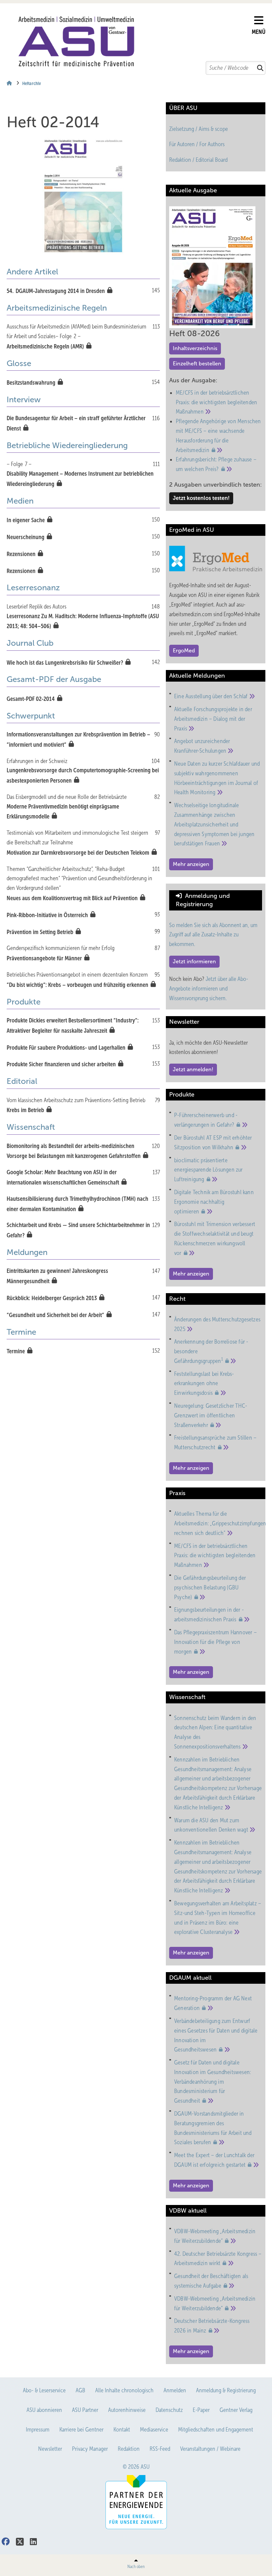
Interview (24, 400)
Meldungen (27, 1252)
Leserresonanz (33, 588)
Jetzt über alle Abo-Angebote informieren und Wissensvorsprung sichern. (209, 989)
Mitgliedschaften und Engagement (216, 2430)
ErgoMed (184, 651)
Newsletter (50, 2449)
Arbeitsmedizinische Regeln (57, 308)
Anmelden (175, 2390)
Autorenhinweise (127, 2410)
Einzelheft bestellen (197, 364)
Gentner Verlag (236, 2410)
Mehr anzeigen (191, 864)
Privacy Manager (90, 2449)
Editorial (22, 1081)
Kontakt (122, 2430)
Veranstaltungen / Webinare (210, 2449)
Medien (20, 501)
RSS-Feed (160, 2449)
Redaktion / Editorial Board (198, 160)
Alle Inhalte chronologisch (124, 2390)
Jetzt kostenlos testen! (201, 498)
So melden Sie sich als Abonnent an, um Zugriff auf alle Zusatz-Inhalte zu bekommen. (213, 935)
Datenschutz (169, 2410)
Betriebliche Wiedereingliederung (67, 445)
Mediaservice (154, 2430)
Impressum (38, 2430)
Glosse (19, 363)
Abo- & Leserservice (44, 2390)
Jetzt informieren (194, 961)
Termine (21, 1332)
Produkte (24, 1002)
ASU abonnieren (44, 2410)
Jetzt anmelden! (193, 1069)
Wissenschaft (31, 1127)
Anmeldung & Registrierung (226, 2390)
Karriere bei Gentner (81, 2430)
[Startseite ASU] (133, 42)
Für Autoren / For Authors (197, 144)
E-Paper (201, 2410)
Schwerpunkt (31, 716)
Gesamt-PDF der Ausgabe (54, 679)
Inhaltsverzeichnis (195, 348)
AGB (80, 2390)
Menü (259, 32)
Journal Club (30, 643)
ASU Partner (85, 2410)
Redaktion (129, 2449)
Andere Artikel (32, 272)
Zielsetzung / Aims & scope (199, 129)
